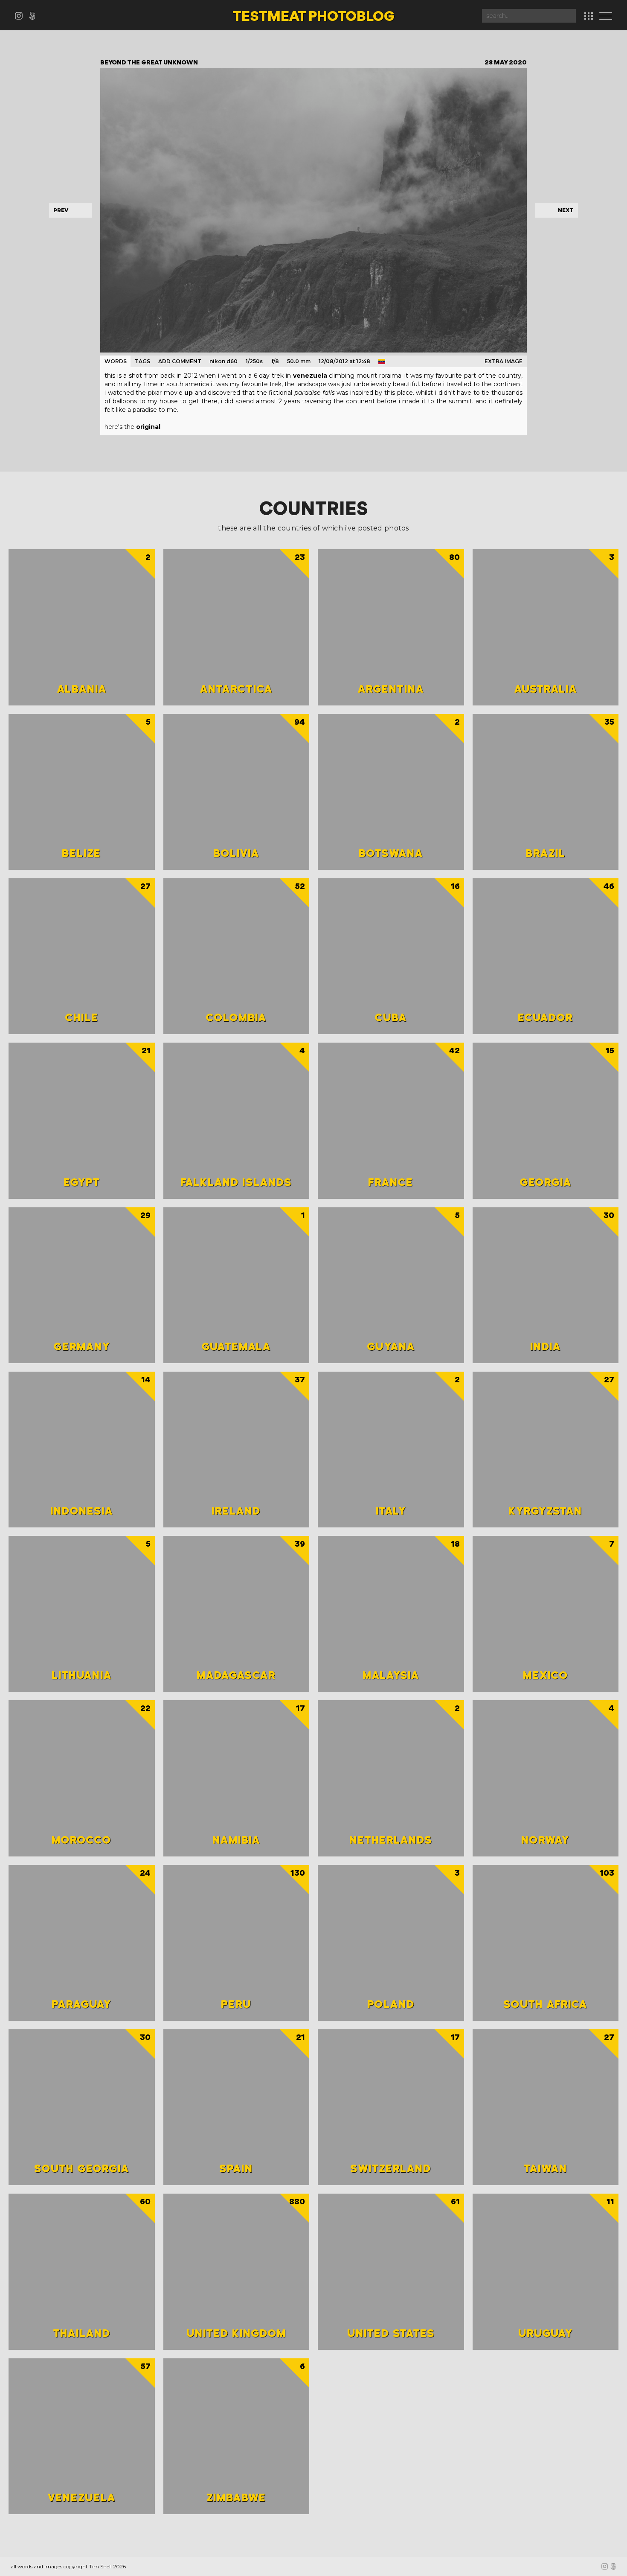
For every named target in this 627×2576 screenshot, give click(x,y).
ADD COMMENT (180, 361)
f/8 (275, 361)
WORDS (116, 361)
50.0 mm (299, 361)
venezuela (310, 376)
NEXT (566, 210)
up (189, 393)
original (148, 427)
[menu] (608, 17)
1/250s (254, 361)
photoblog (313, 17)
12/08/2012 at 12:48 (344, 361)
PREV (61, 210)
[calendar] (589, 16)
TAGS (142, 361)
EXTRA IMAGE (504, 361)
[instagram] (22, 17)
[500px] (34, 17)
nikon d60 (224, 361)
